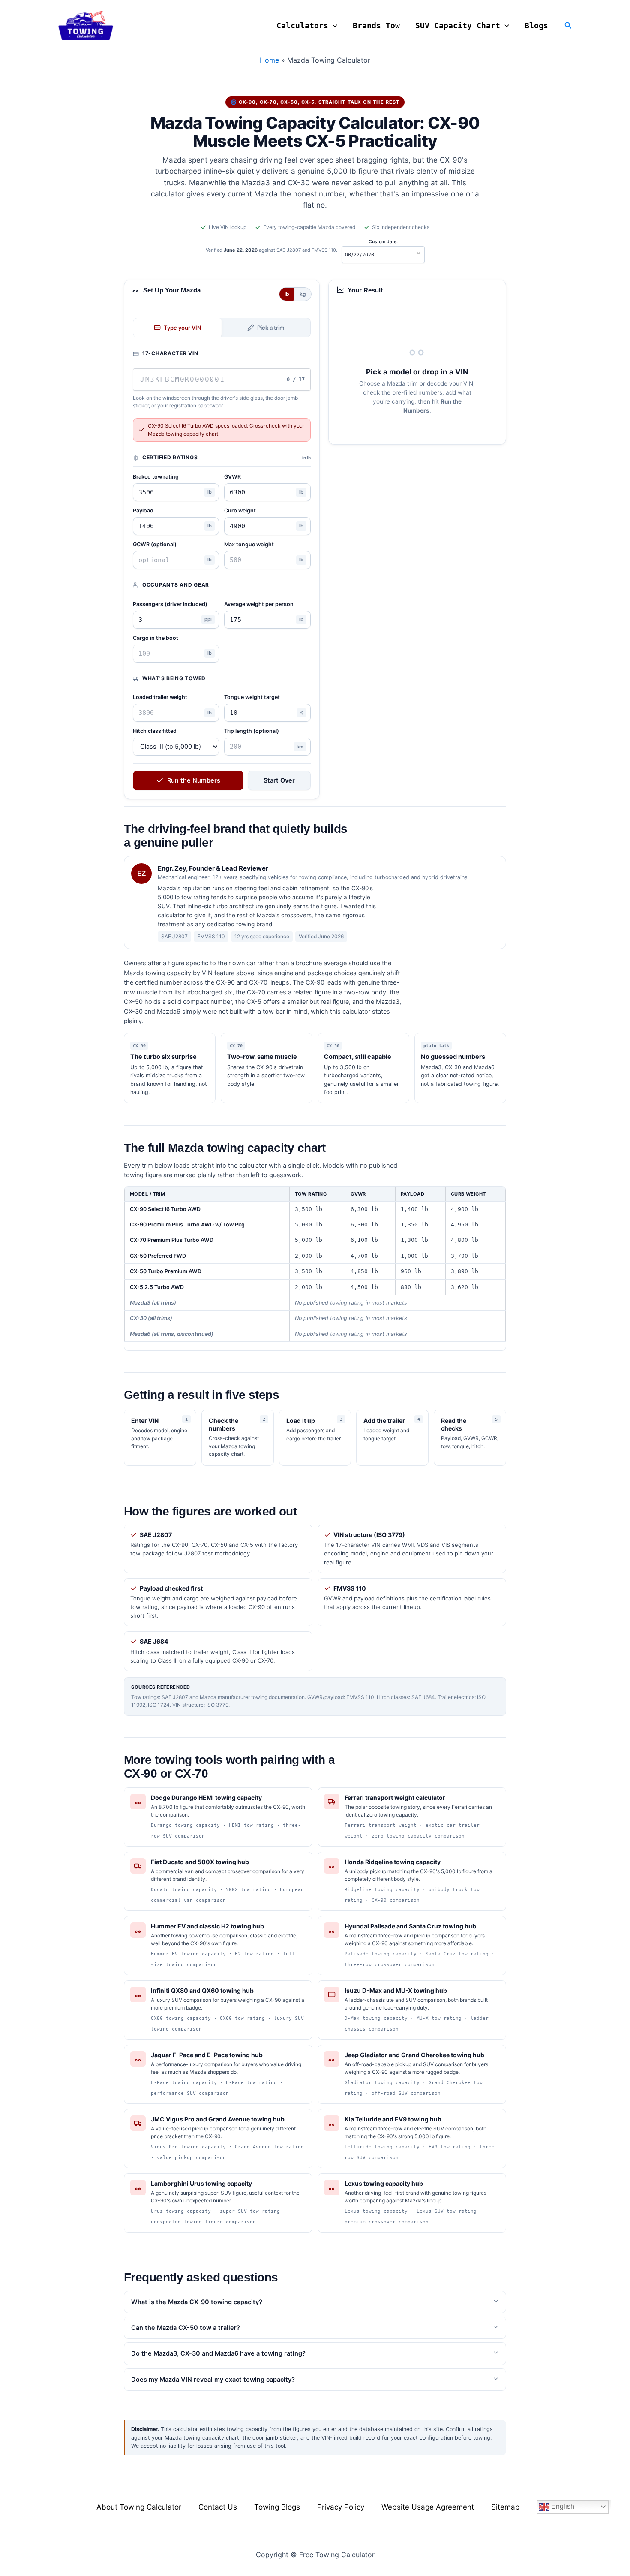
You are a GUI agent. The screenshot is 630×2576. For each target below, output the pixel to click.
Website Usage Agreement (428, 2507)
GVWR (232, 477)
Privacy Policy (341, 2507)
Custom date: (383, 242)
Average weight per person (259, 604)
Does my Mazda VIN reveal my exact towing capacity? (213, 2380)
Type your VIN (183, 328)
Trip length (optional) (252, 731)
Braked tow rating (156, 477)
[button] (333, 26)
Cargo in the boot (156, 638)
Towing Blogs (277, 2507)
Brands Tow (376, 26)
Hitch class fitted (155, 731)
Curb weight (240, 511)
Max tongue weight (249, 544)
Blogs (536, 26)
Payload (143, 511)
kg (303, 294)
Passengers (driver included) (170, 604)
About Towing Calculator (139, 2507)
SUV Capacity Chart (458, 26)
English (562, 2506)
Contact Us (218, 2507)
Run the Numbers (194, 780)
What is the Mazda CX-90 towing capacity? (197, 2302)
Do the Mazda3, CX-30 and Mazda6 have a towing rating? (218, 2353)
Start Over (279, 780)
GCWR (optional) (155, 544)
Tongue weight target (252, 697)
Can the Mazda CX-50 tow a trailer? (186, 2328)
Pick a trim (271, 328)
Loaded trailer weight (160, 697)
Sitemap (505, 2507)
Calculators (302, 26)
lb (287, 294)
